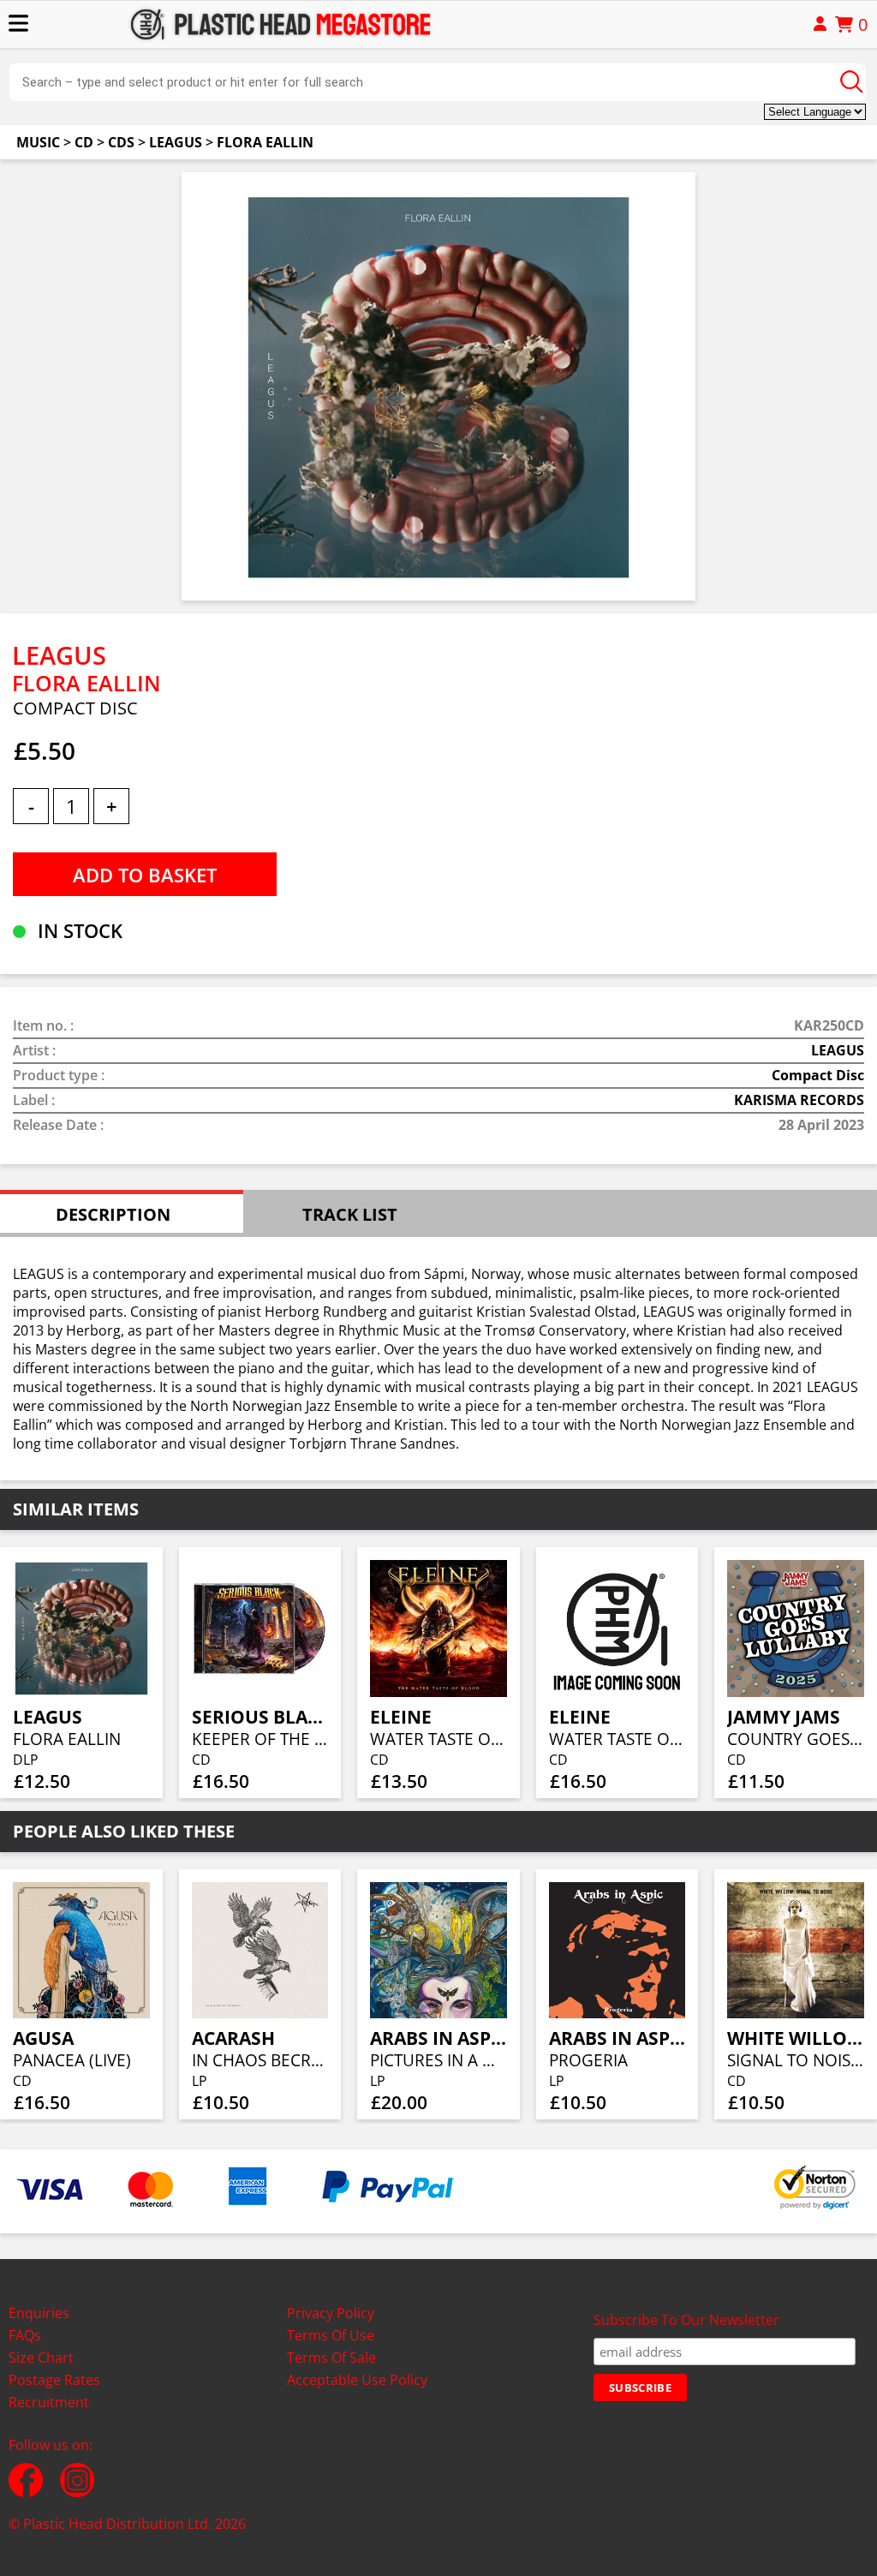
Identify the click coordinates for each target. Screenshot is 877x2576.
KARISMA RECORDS (799, 1100)
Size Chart (41, 2358)
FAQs (25, 2335)
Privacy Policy (331, 2313)
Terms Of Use (331, 2335)
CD (84, 142)
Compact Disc (818, 1075)
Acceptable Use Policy (357, 2380)
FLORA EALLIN (265, 142)
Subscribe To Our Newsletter (686, 2320)
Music (38, 142)
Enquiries (39, 2313)
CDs (121, 142)
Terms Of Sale (331, 2358)
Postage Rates (54, 2380)
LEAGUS (176, 142)
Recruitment (49, 2402)
